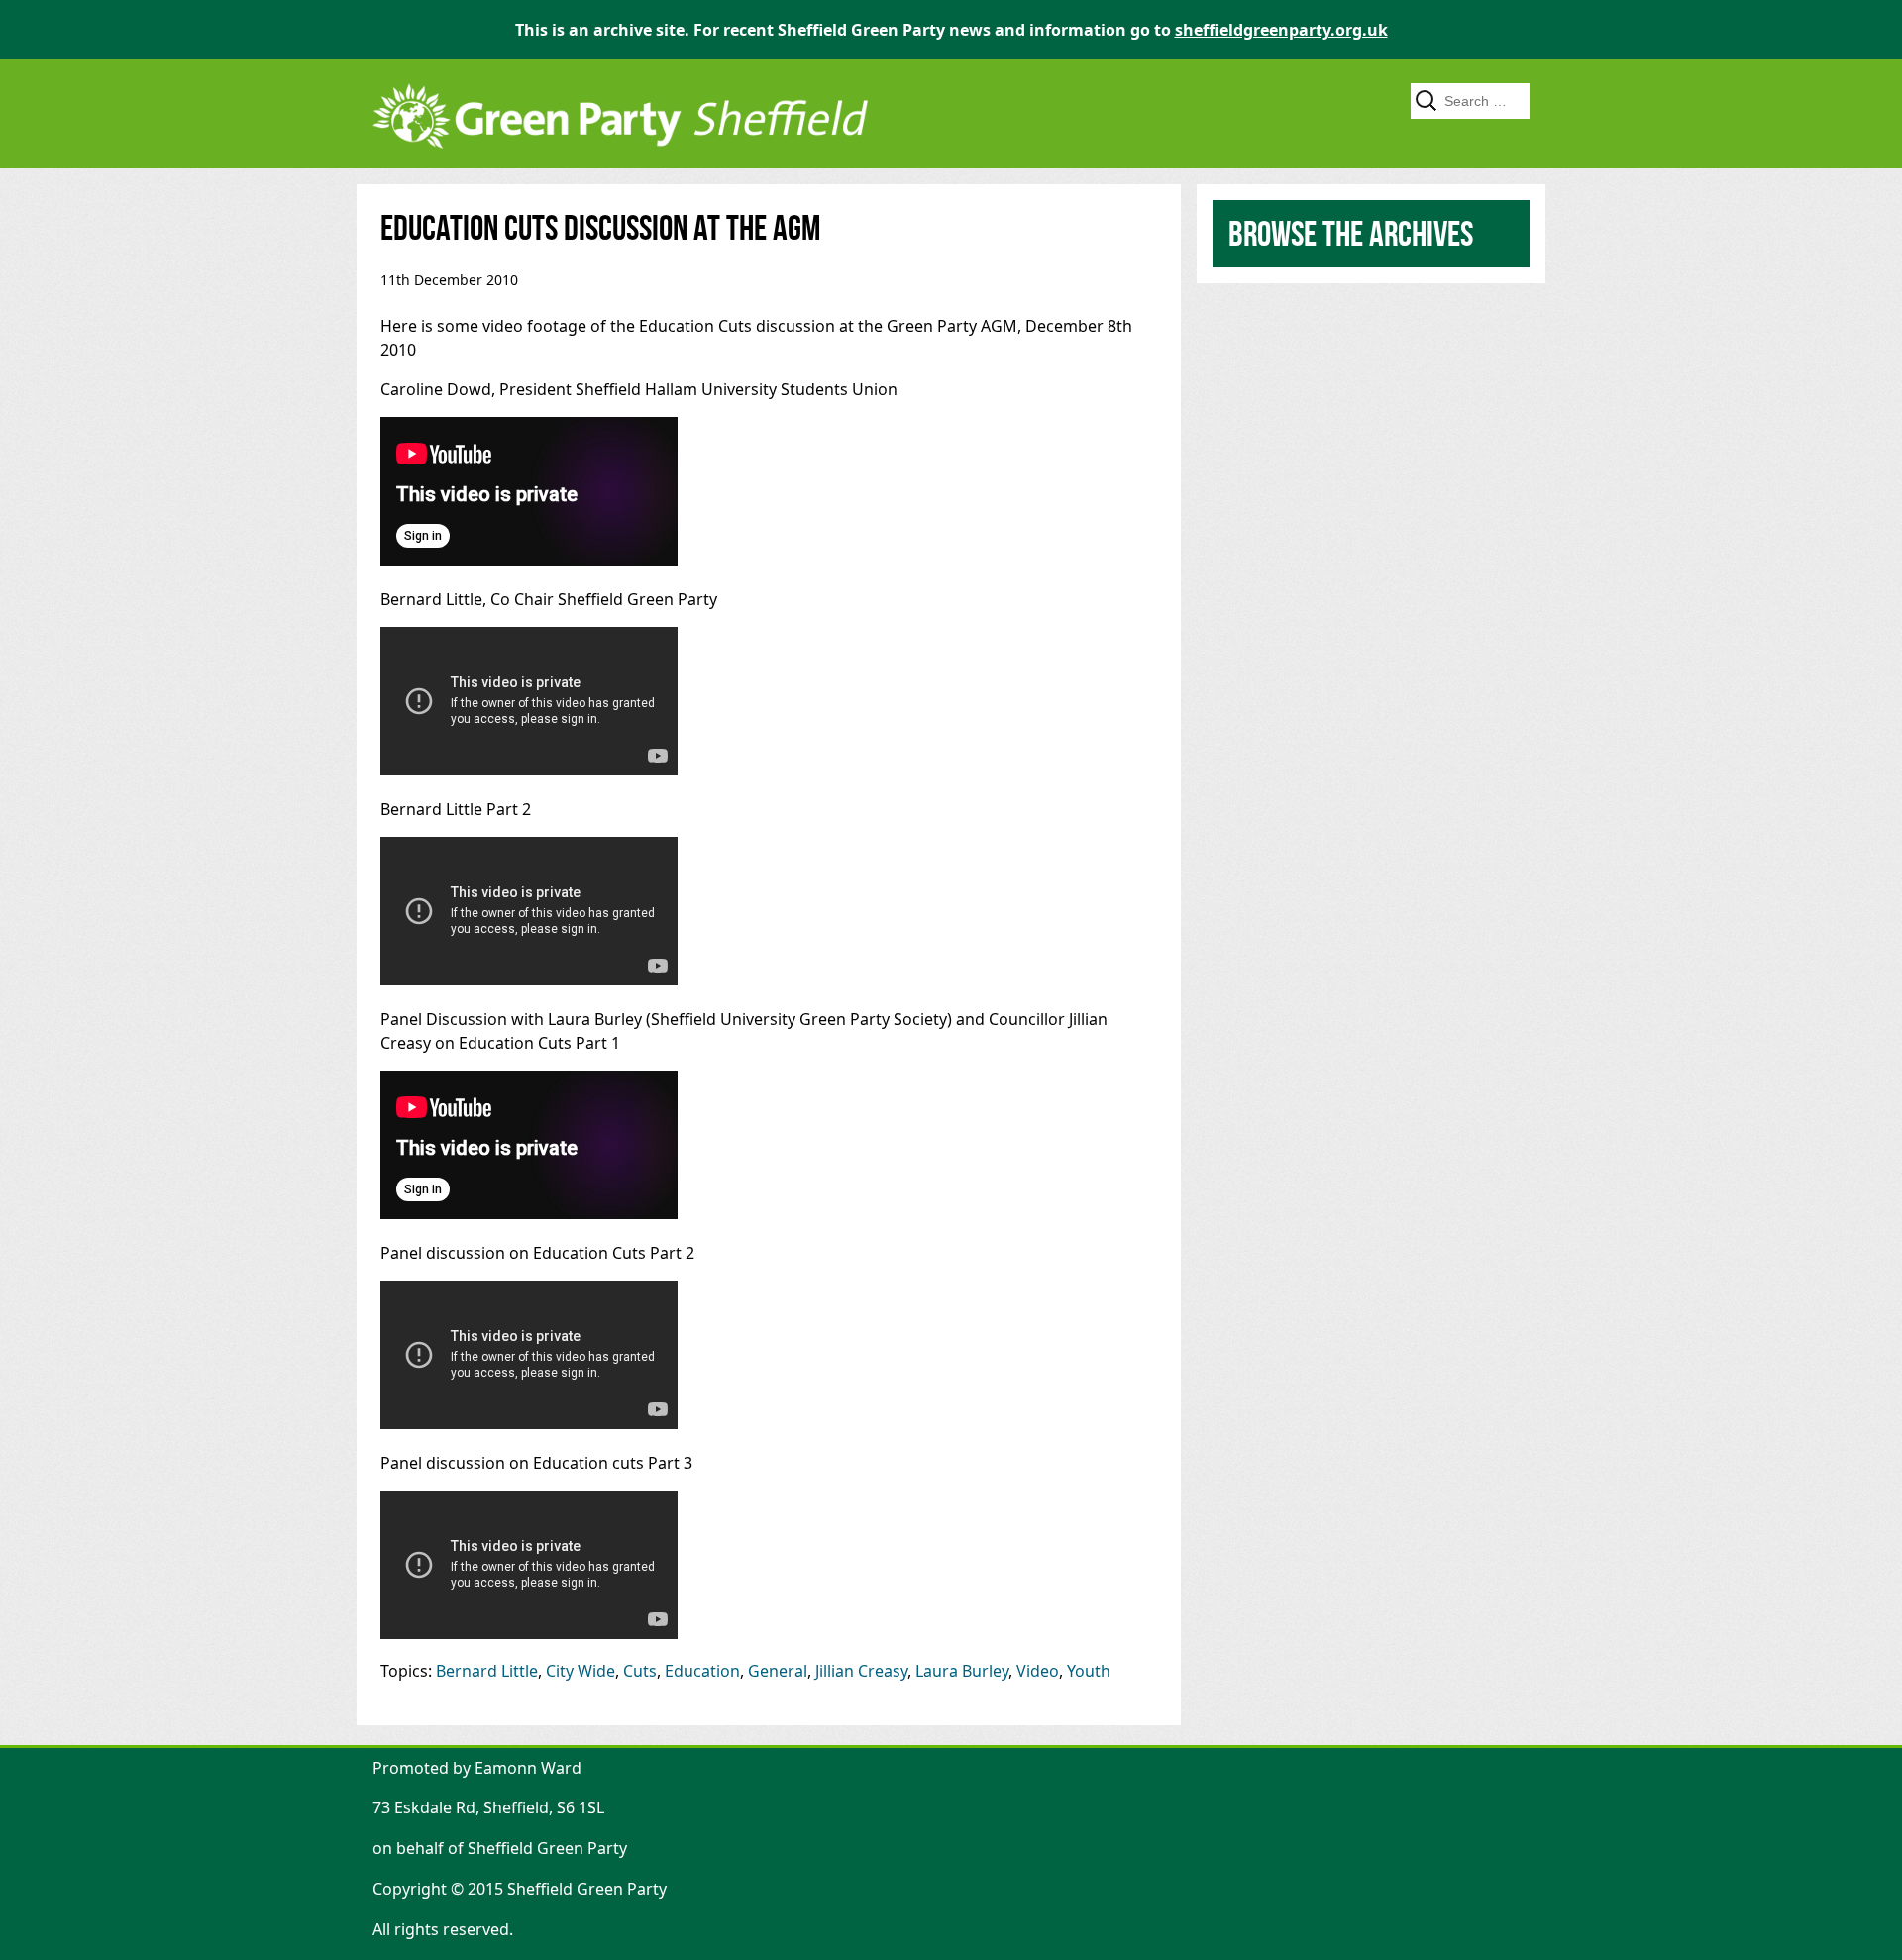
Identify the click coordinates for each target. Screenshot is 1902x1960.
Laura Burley (962, 1671)
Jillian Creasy (861, 1671)
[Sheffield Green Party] (620, 158)
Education (702, 1671)
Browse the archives (1351, 233)
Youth (1089, 1671)
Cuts (640, 1671)
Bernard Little (487, 1671)
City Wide (581, 1671)
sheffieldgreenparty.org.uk (1281, 30)
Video (1038, 1671)
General (778, 1671)
